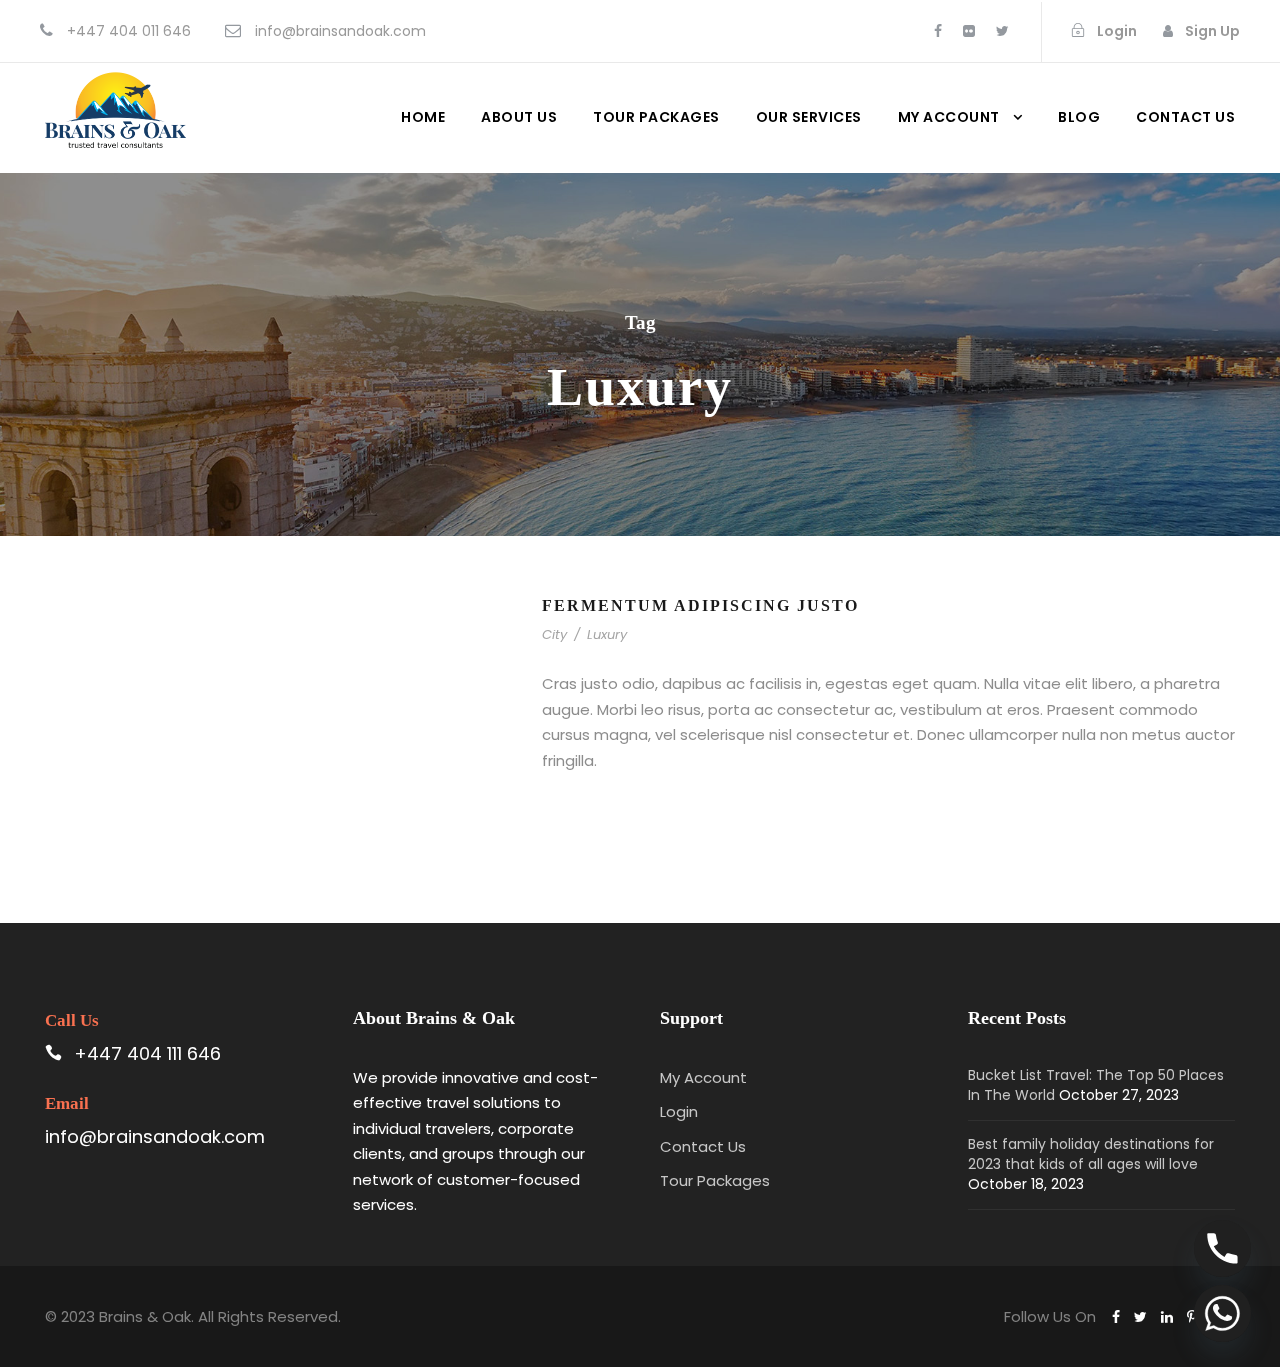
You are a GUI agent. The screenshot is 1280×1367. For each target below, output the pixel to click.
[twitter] (1002, 31)
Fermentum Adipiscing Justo (700, 605)
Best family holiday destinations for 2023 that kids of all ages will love (1091, 1154)
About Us (519, 117)
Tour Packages (656, 117)
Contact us (1185, 117)
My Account (949, 117)
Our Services (809, 117)
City (554, 634)
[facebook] (938, 31)
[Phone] (1222, 1248)
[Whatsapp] (1222, 1313)
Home (423, 117)
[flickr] (969, 31)
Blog (1079, 117)
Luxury (607, 634)
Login (679, 1111)
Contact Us (703, 1146)
